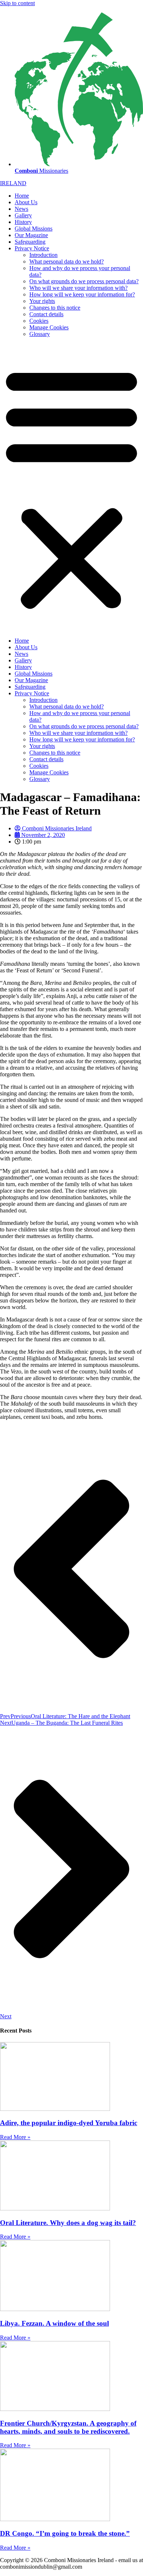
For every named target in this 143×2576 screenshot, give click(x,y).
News (21, 209)
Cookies (39, 321)
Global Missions (34, 229)
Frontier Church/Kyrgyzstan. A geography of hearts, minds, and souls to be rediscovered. (68, 2427)
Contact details (46, 314)
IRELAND (13, 183)
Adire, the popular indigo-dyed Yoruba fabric (69, 2123)
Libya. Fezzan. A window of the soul (54, 2323)
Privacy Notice (32, 248)
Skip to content (17, 3)
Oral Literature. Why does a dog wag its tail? (68, 2223)
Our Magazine (31, 235)
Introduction (43, 255)
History (23, 222)
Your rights (42, 301)
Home (22, 196)
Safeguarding (30, 242)
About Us (26, 202)
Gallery (23, 215)
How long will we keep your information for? (82, 294)
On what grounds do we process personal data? (84, 281)
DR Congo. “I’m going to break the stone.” (65, 2533)
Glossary (40, 334)
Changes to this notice (55, 308)
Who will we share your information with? (78, 288)
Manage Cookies (49, 327)
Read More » (15, 2137)
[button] (71, 487)
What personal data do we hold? (67, 261)
